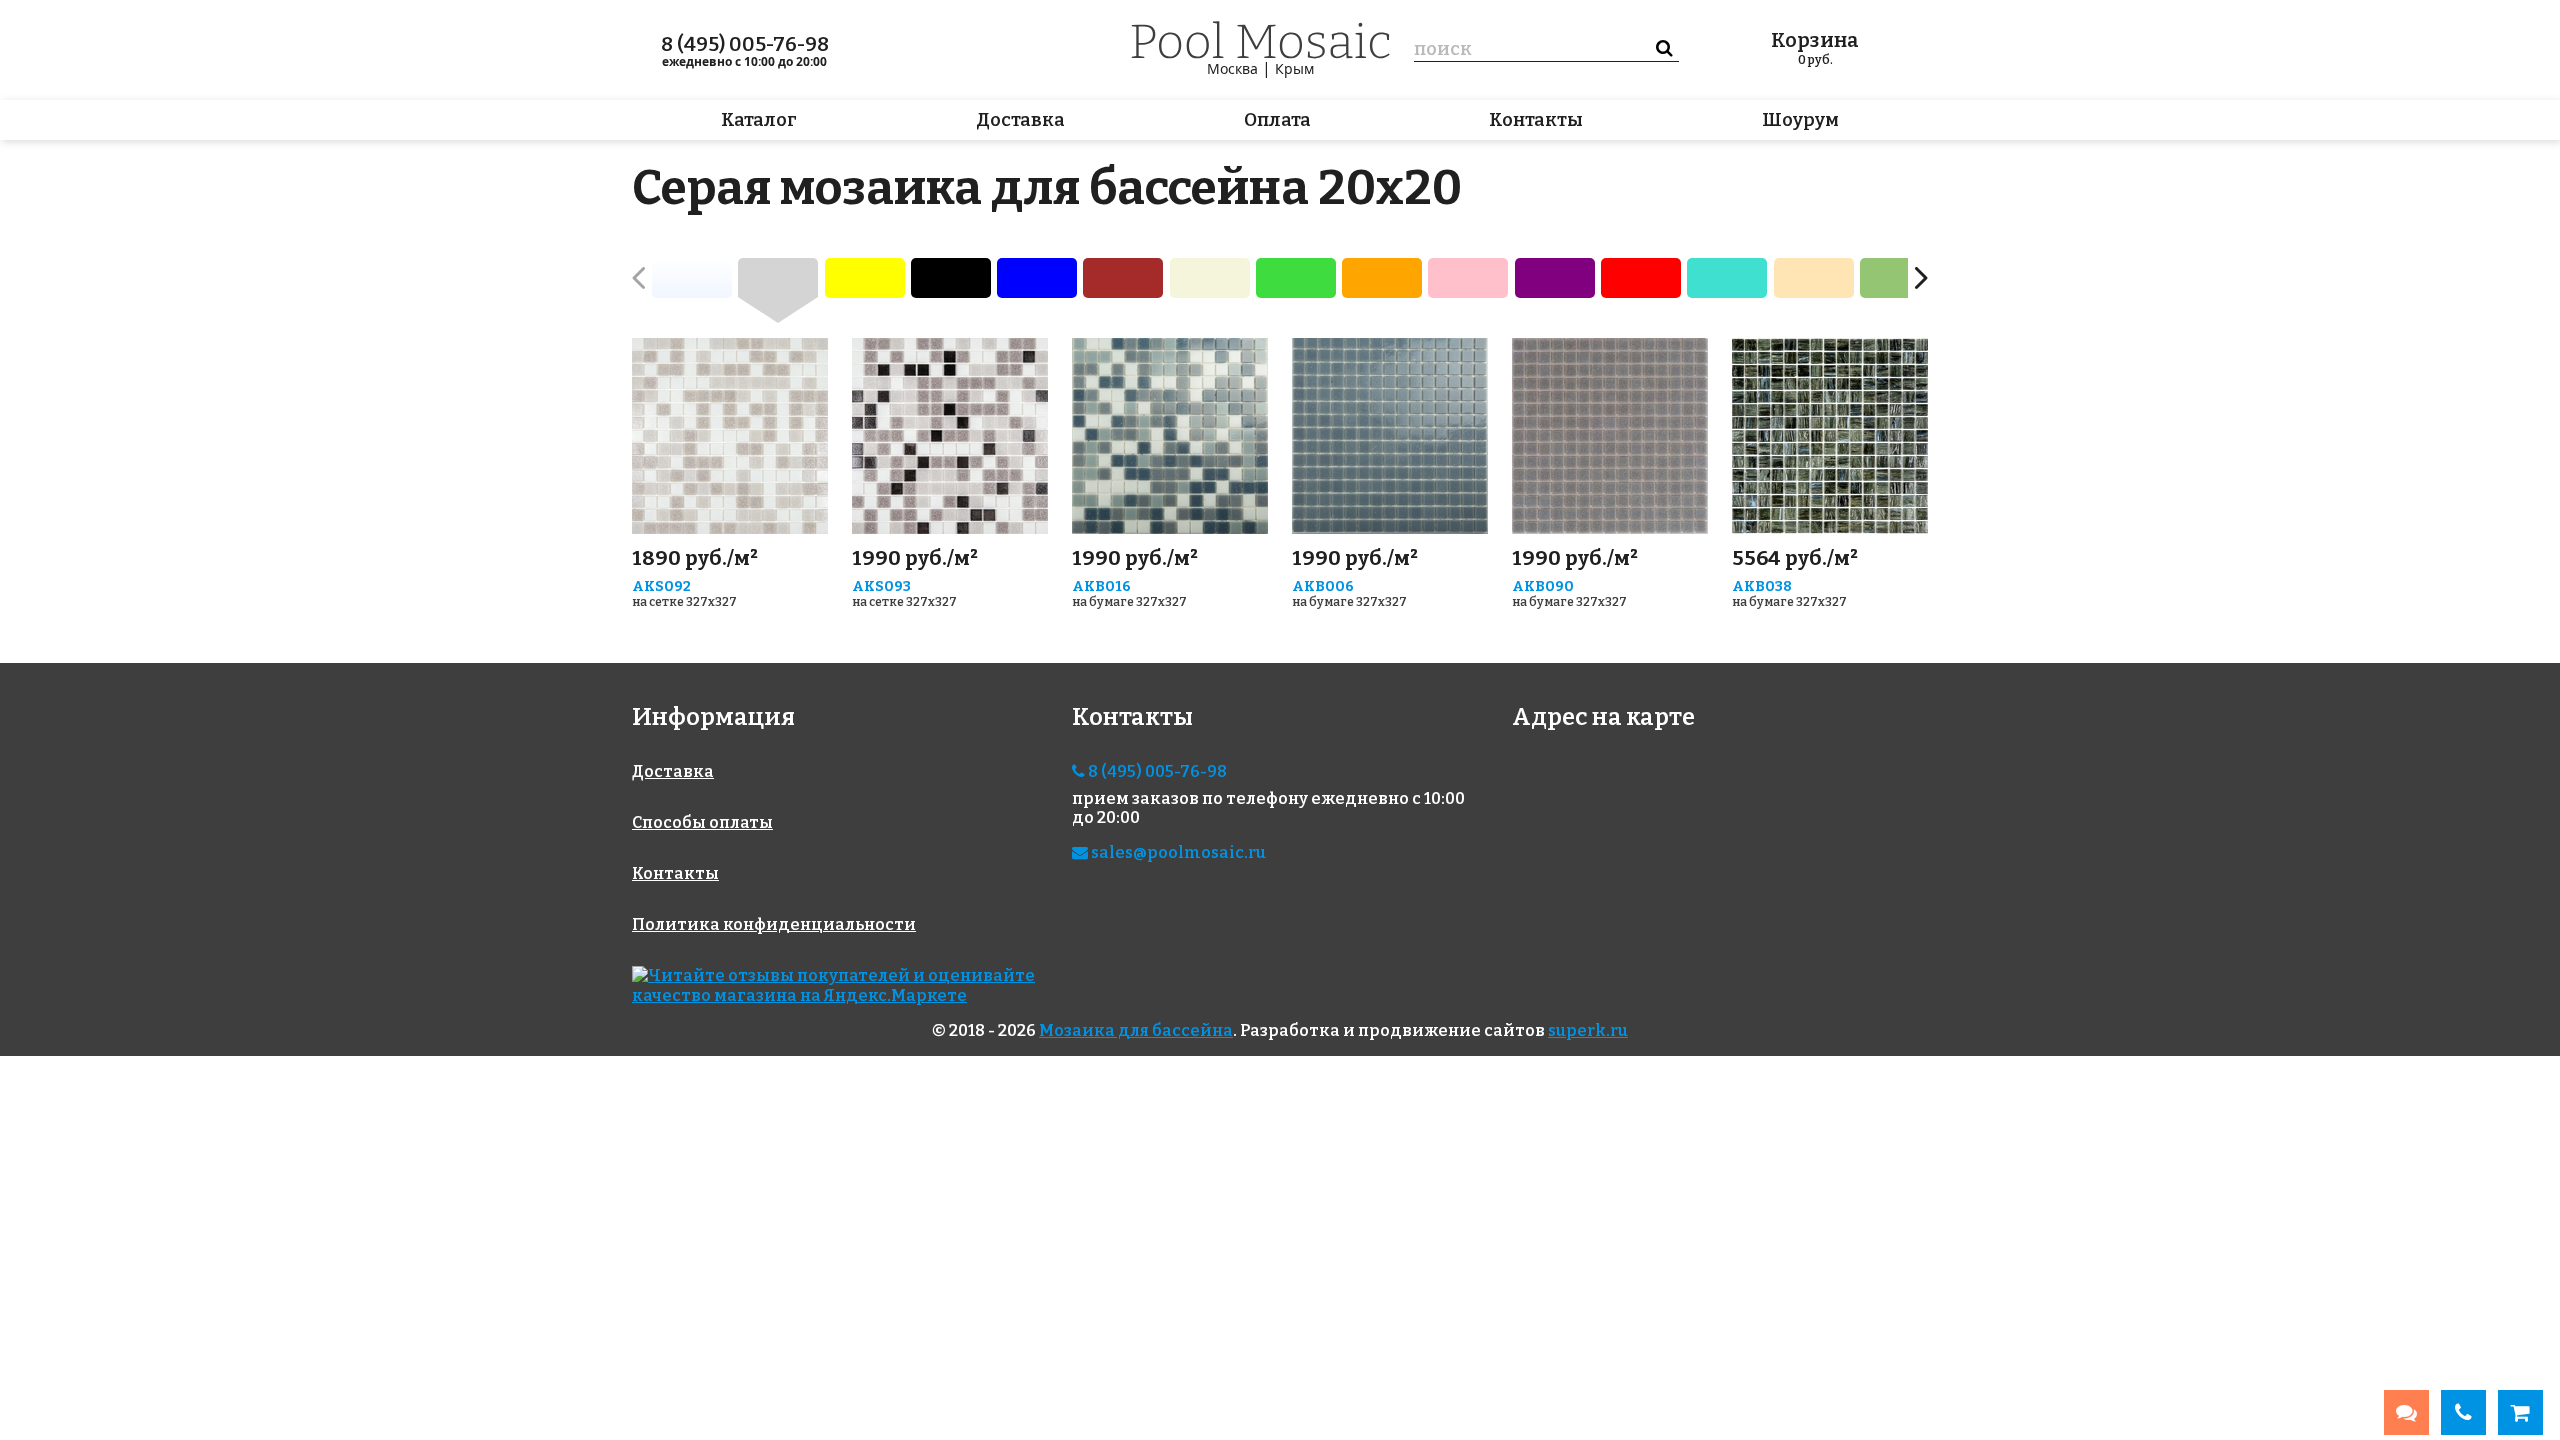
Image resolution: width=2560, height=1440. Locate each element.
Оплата (1277, 120)
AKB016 (1101, 586)
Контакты (1536, 120)
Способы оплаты (702, 822)
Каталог (759, 120)
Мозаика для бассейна (1136, 1030)
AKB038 (1762, 586)
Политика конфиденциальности (774, 924)
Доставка (1020, 120)
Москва (1232, 68)
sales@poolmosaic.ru (1177, 852)
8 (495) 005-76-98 (745, 44)
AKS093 (881, 586)
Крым (1294, 68)
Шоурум (1800, 120)
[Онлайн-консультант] (2406, 1412)
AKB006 (1323, 586)
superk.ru (1588, 1030)
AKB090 (1543, 586)
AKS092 (661, 586)
